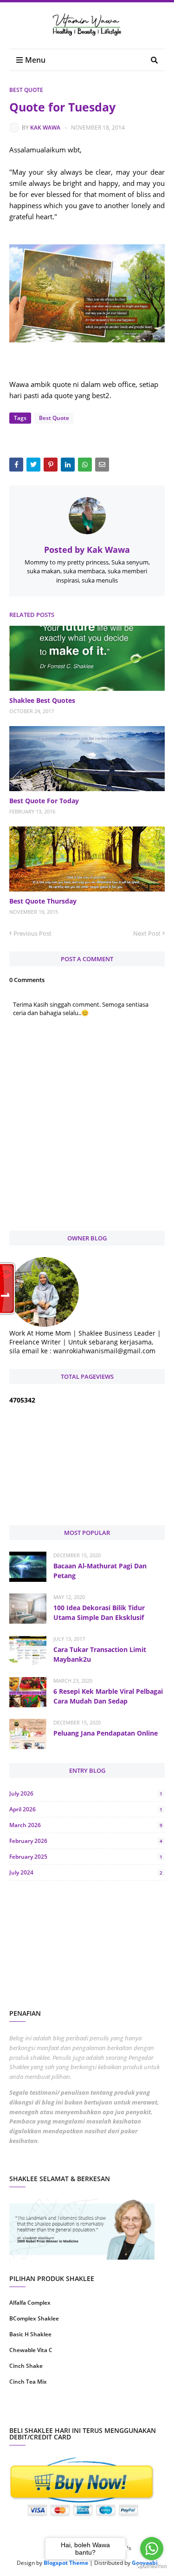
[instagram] (47, 2411)
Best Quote (26, 90)
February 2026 (86, 1841)
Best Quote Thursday (43, 901)
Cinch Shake (26, 2366)
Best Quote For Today (44, 801)
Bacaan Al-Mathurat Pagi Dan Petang (100, 1571)
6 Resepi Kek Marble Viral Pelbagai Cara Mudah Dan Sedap (108, 1696)
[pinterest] (127, 2411)
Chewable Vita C (31, 2350)
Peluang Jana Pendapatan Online (106, 1733)
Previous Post (32, 933)
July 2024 (86, 1872)
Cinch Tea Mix (28, 2382)
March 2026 (86, 1825)
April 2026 (86, 1809)
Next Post (147, 933)
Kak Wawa (45, 128)
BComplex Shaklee (34, 2318)
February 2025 (86, 1857)
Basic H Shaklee (30, 2334)
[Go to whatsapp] (152, 2549)
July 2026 (86, 1793)
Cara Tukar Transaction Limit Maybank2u (100, 1654)
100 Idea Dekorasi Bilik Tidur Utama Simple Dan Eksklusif (99, 1612)
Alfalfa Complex (30, 2303)
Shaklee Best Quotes (42, 700)
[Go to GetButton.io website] (152, 2566)
